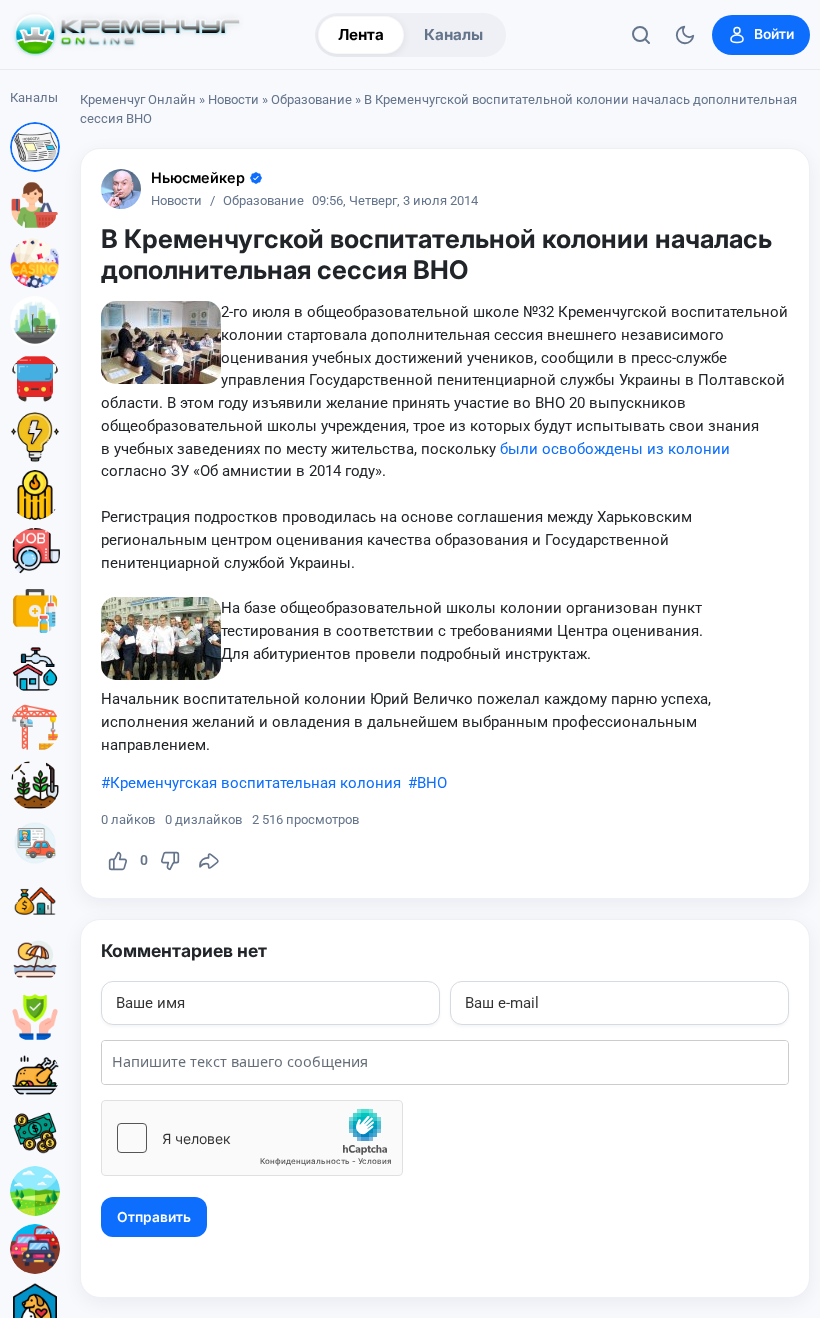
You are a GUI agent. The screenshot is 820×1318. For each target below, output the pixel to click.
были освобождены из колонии (615, 449)
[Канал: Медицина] (35, 611)
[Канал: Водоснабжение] (35, 669)
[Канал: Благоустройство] (35, 321)
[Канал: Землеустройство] (35, 1191)
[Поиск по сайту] (641, 35)
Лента (361, 34)
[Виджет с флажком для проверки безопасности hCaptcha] (252, 1138)
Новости (233, 99)
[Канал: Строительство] (35, 727)
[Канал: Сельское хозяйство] (35, 785)
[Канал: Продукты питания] (35, 1075)
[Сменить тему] (685, 35)
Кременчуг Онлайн (138, 99)
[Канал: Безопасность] (35, 1017)
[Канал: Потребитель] (35, 205)
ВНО (432, 783)
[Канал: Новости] (35, 147)
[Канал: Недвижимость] (35, 901)
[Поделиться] (209, 861)
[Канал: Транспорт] (35, 379)
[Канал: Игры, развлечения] (35, 263)
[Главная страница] (127, 35)
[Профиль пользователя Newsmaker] (121, 189)
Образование (311, 99)
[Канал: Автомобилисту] (35, 843)
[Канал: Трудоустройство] (35, 553)
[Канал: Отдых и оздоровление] (35, 959)
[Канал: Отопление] (35, 495)
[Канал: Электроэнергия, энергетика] (35, 437)
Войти (774, 34)
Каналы (453, 34)
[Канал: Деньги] (35, 1133)
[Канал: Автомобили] (35, 1249)
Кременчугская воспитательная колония (255, 783)
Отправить (154, 1217)
